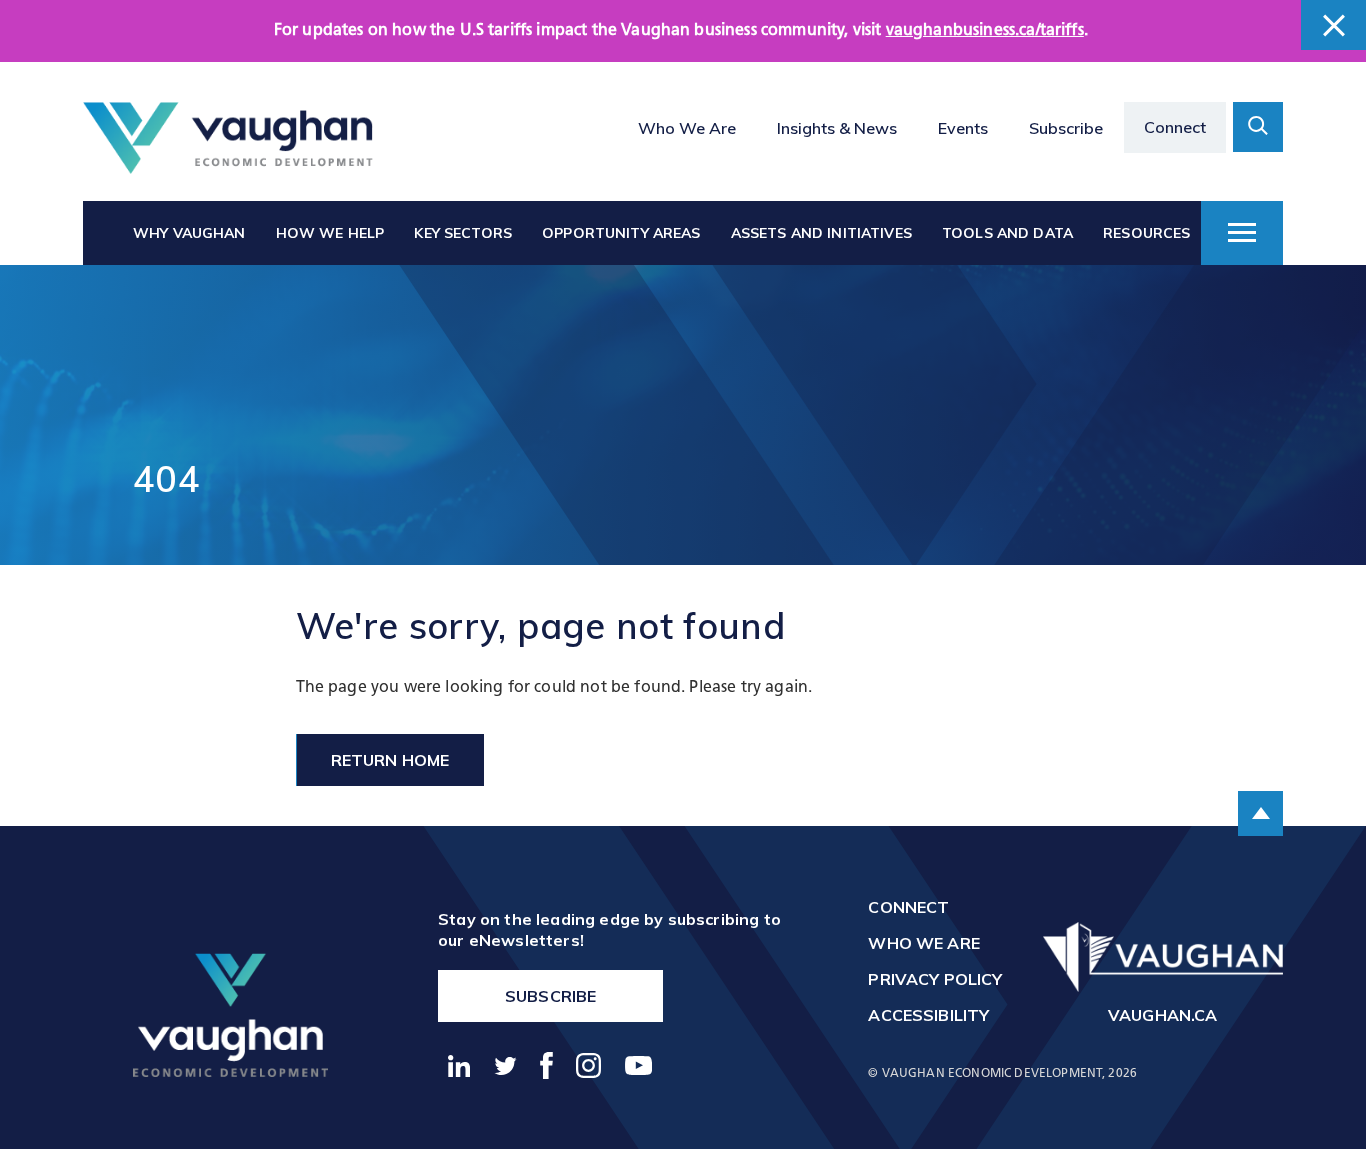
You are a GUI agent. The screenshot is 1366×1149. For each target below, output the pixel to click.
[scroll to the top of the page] (1260, 813)
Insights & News (837, 128)
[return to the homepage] (230, 1014)
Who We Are (687, 128)
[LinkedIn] (459, 1066)
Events (963, 128)
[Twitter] (506, 1066)
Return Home (390, 760)
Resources (1146, 233)
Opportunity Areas (621, 233)
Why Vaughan (189, 233)
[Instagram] (589, 1065)
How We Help (330, 233)
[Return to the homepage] (228, 138)
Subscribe (1066, 128)
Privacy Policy (935, 979)
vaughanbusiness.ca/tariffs (985, 31)
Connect (1175, 127)
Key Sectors (463, 233)
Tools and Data (1007, 233)
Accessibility (928, 1015)
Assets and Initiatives (821, 233)
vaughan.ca (1163, 1015)
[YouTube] (639, 1065)
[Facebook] (547, 1065)
